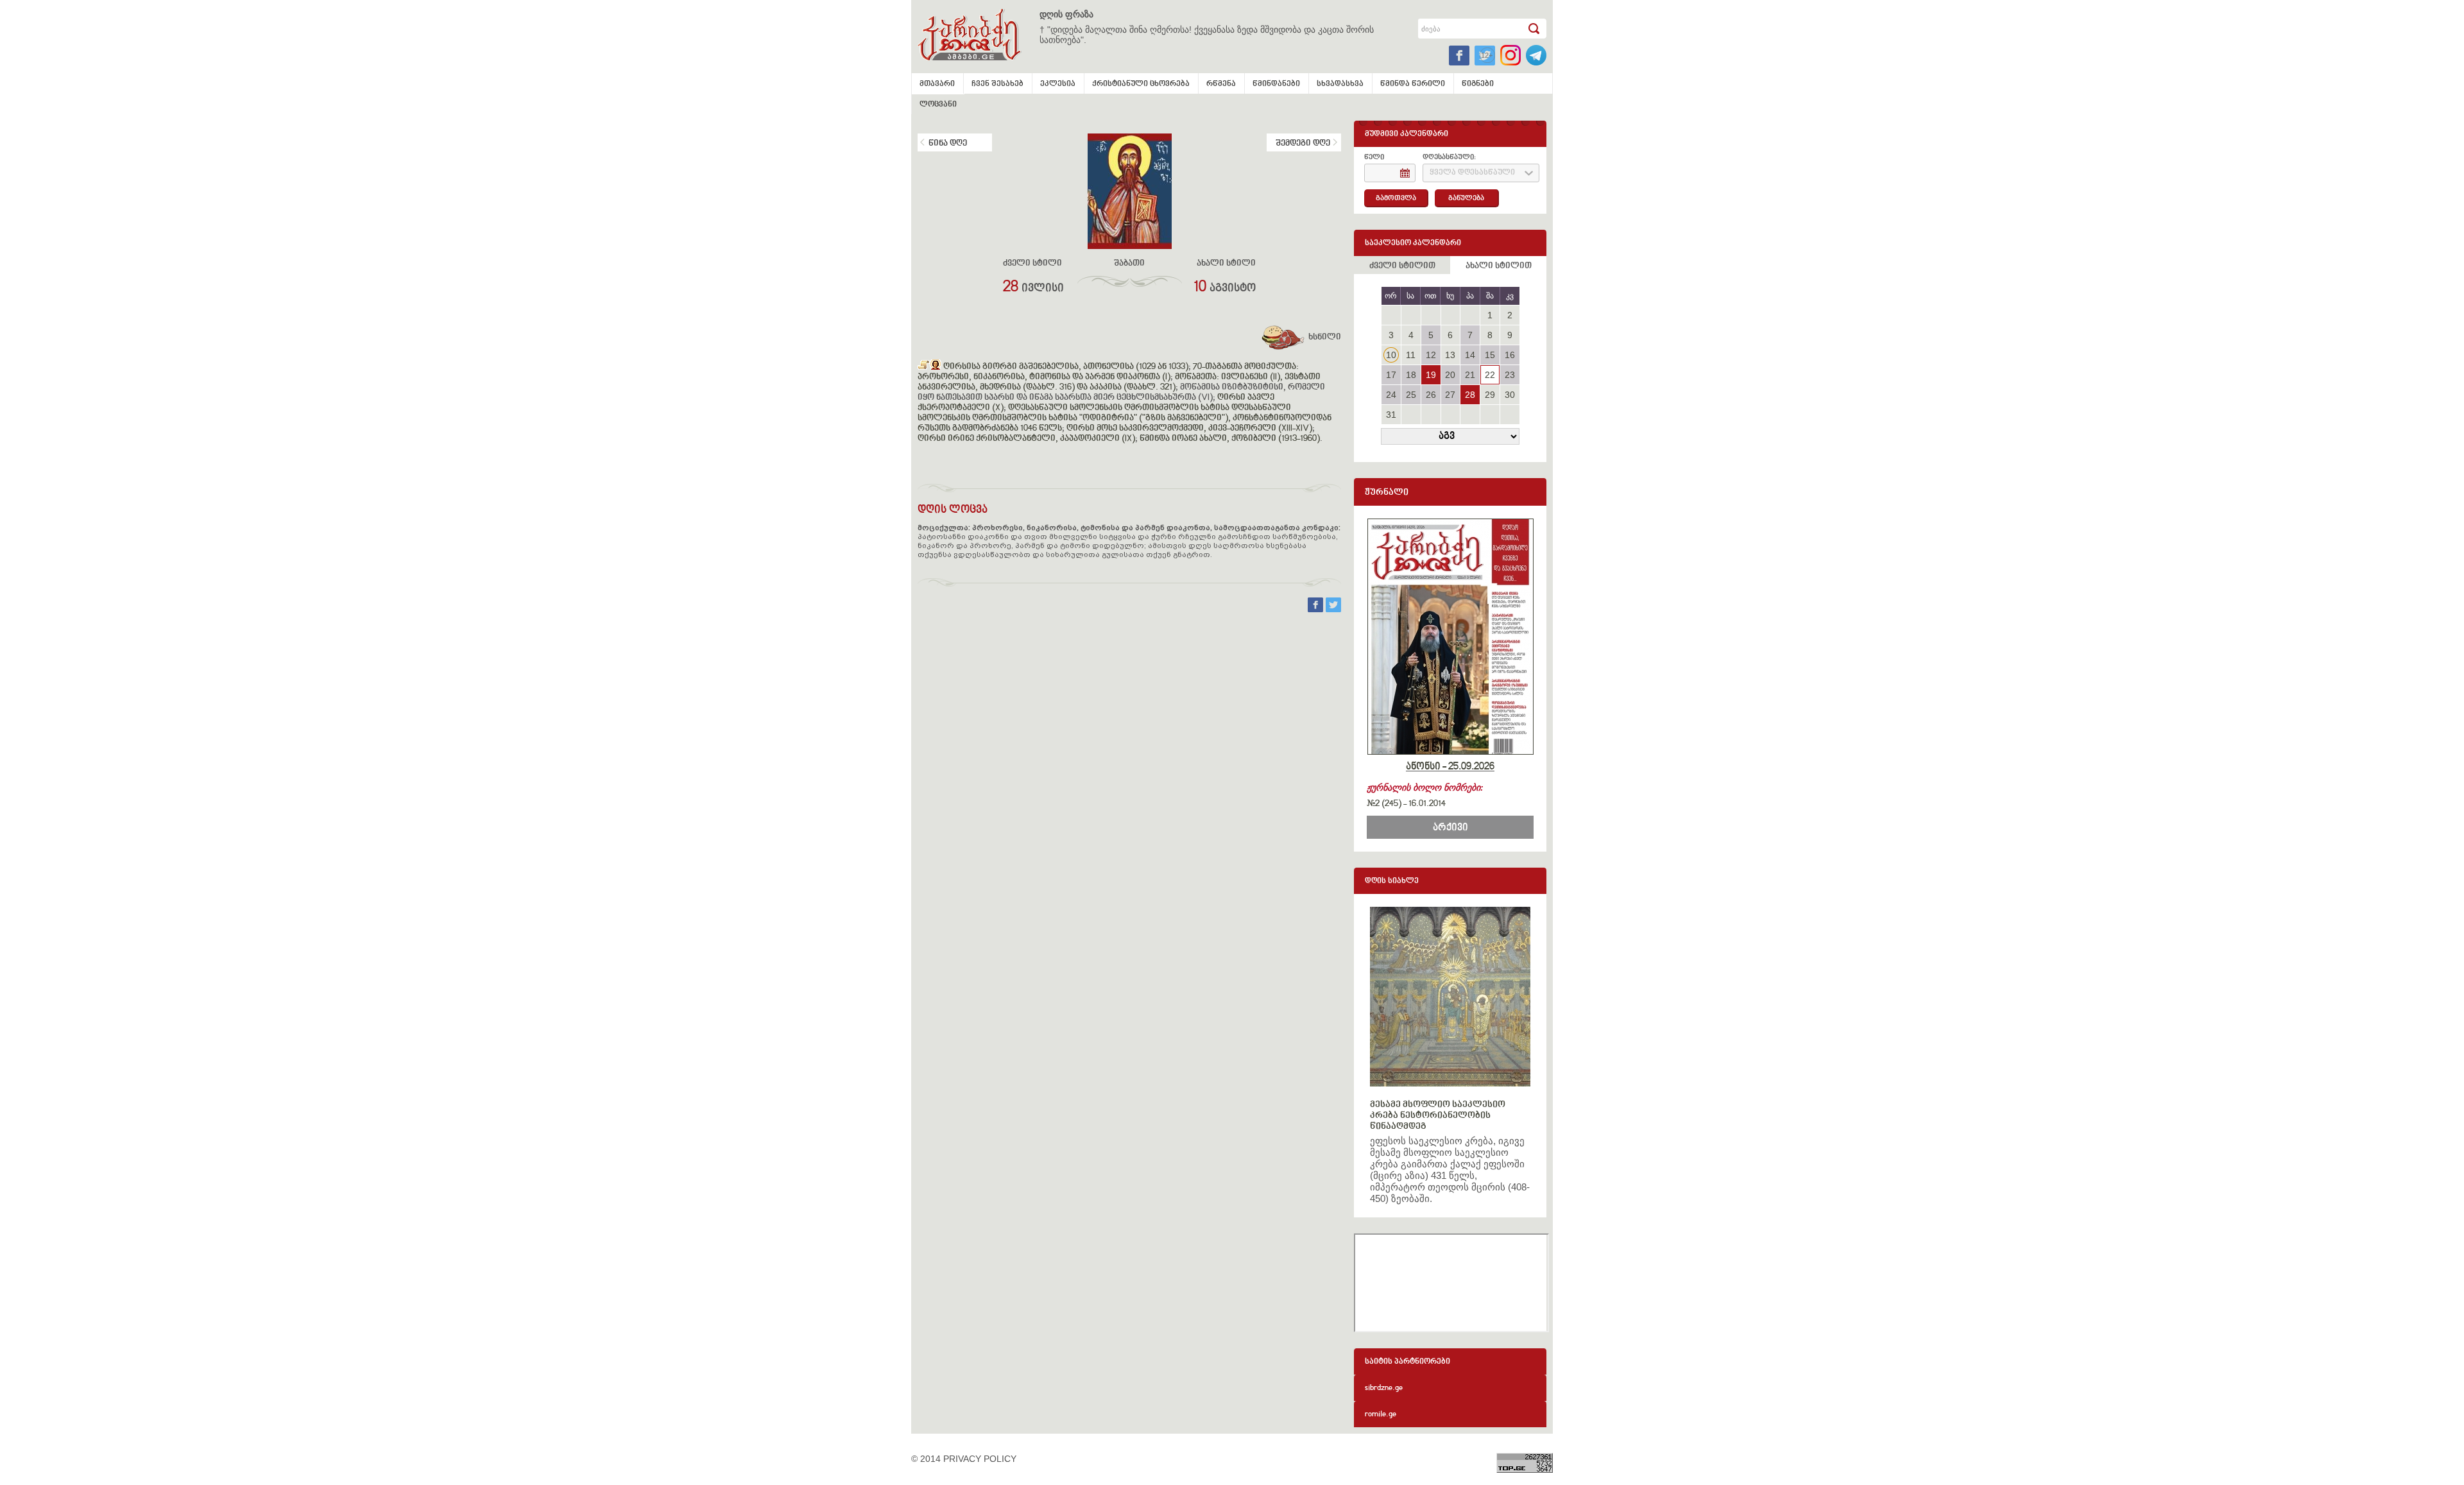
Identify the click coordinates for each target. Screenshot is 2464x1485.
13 (1450, 355)
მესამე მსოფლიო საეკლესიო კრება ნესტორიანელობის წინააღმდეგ (1438, 1116)
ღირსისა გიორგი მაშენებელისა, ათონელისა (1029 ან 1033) (1066, 367)
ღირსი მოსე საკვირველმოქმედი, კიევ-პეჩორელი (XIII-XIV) (1189, 429)
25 (1411, 395)
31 (1391, 415)
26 (1431, 395)
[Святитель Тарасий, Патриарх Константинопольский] (924, 367)
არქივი (1450, 828)
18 (1411, 375)
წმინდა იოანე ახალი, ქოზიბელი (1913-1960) (1230, 439)
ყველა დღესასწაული (1472, 173)
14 (1470, 355)
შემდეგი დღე (1303, 144)
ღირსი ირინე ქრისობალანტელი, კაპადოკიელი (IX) (1026, 439)
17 (1391, 375)
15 (1490, 355)
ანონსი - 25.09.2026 (1450, 767)
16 (1510, 355)
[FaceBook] (1317, 609)
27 (1450, 395)
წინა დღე (948, 144)
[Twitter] (1333, 609)
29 (1490, 395)
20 (1450, 375)
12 (1431, 355)
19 (1431, 375)
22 (1490, 375)
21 (1470, 375)
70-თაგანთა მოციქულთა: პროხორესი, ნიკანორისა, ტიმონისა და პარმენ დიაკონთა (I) (1108, 372)
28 (1470, 395)
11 (1411, 355)
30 (1510, 395)
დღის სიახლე (1392, 881)
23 (1510, 375)
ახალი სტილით (1499, 266)
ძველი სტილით (1402, 266)
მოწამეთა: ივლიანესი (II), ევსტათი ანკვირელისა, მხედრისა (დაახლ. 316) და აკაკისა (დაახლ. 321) (1119, 382)
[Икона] (936, 367)
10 (1391, 355)
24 (1391, 395)
